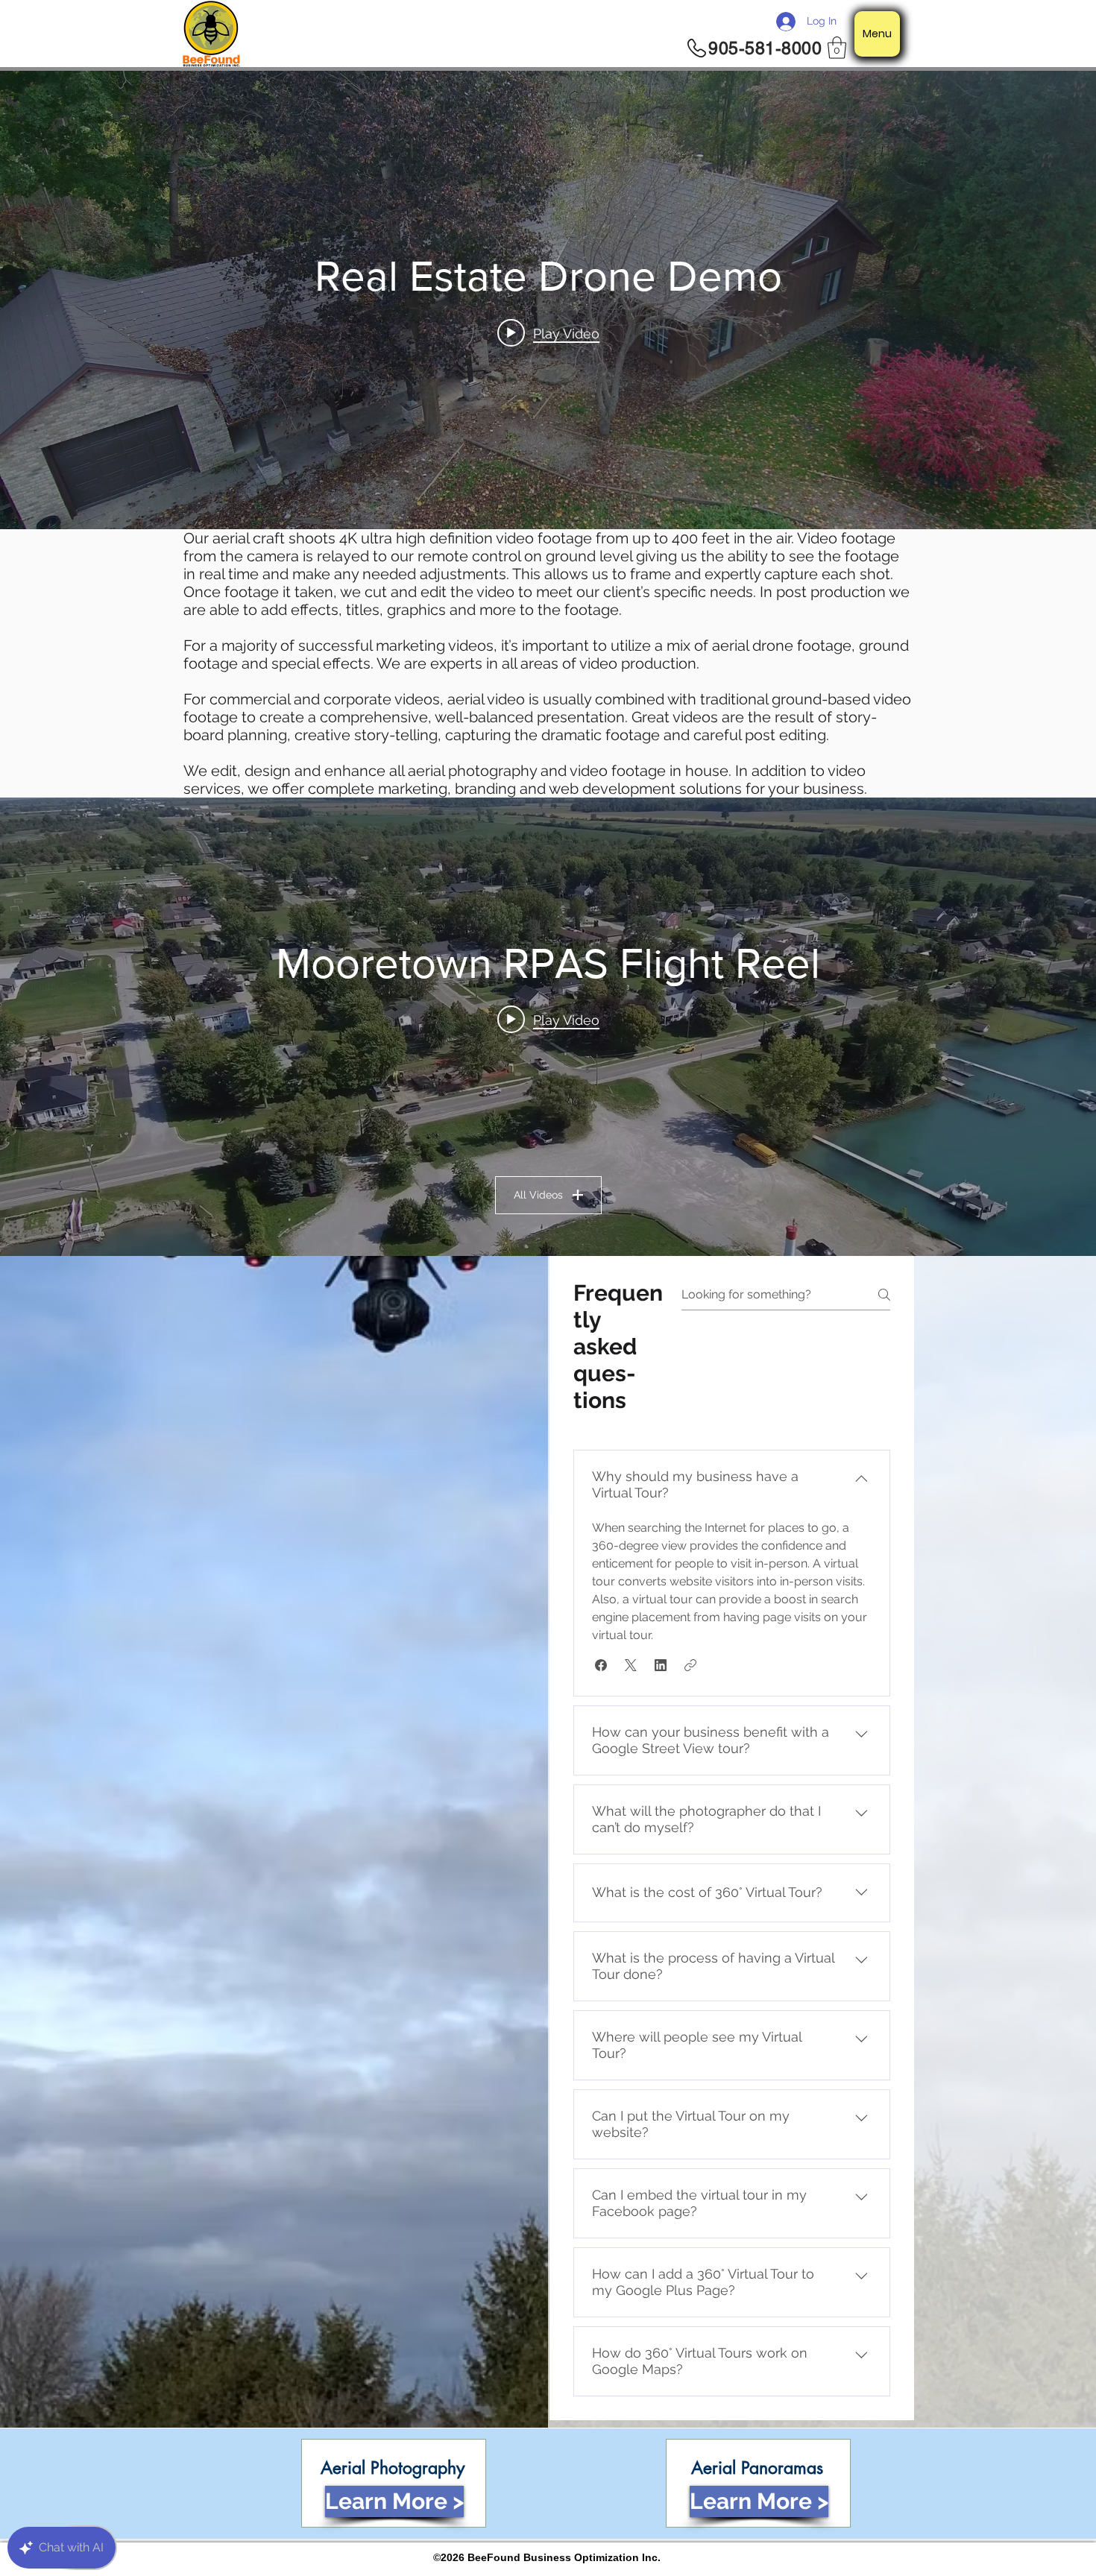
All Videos (538, 1195)
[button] (837, 48)
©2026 (450, 2557)
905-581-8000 (765, 48)
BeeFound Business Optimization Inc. (564, 2557)
